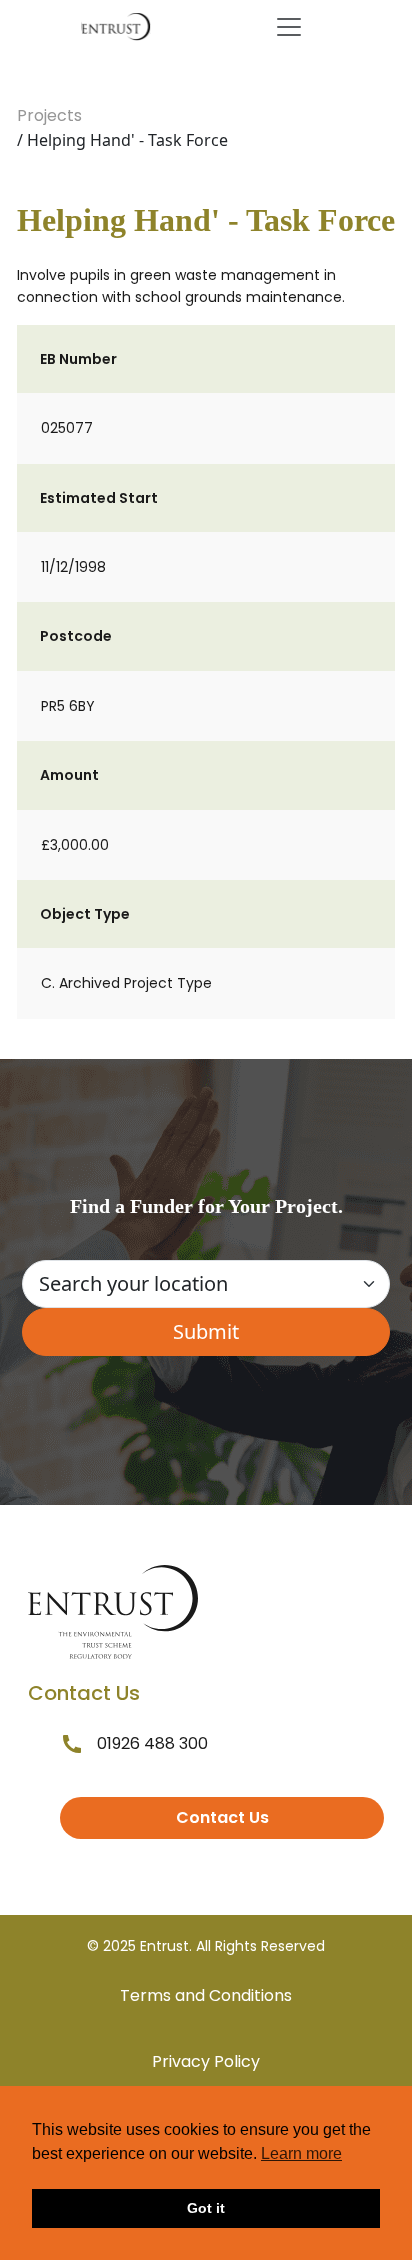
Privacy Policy (206, 2061)
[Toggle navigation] (289, 27)
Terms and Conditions (206, 1995)
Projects (49, 115)
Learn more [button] (301, 2153)
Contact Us (222, 1817)
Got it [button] (206, 2208)
